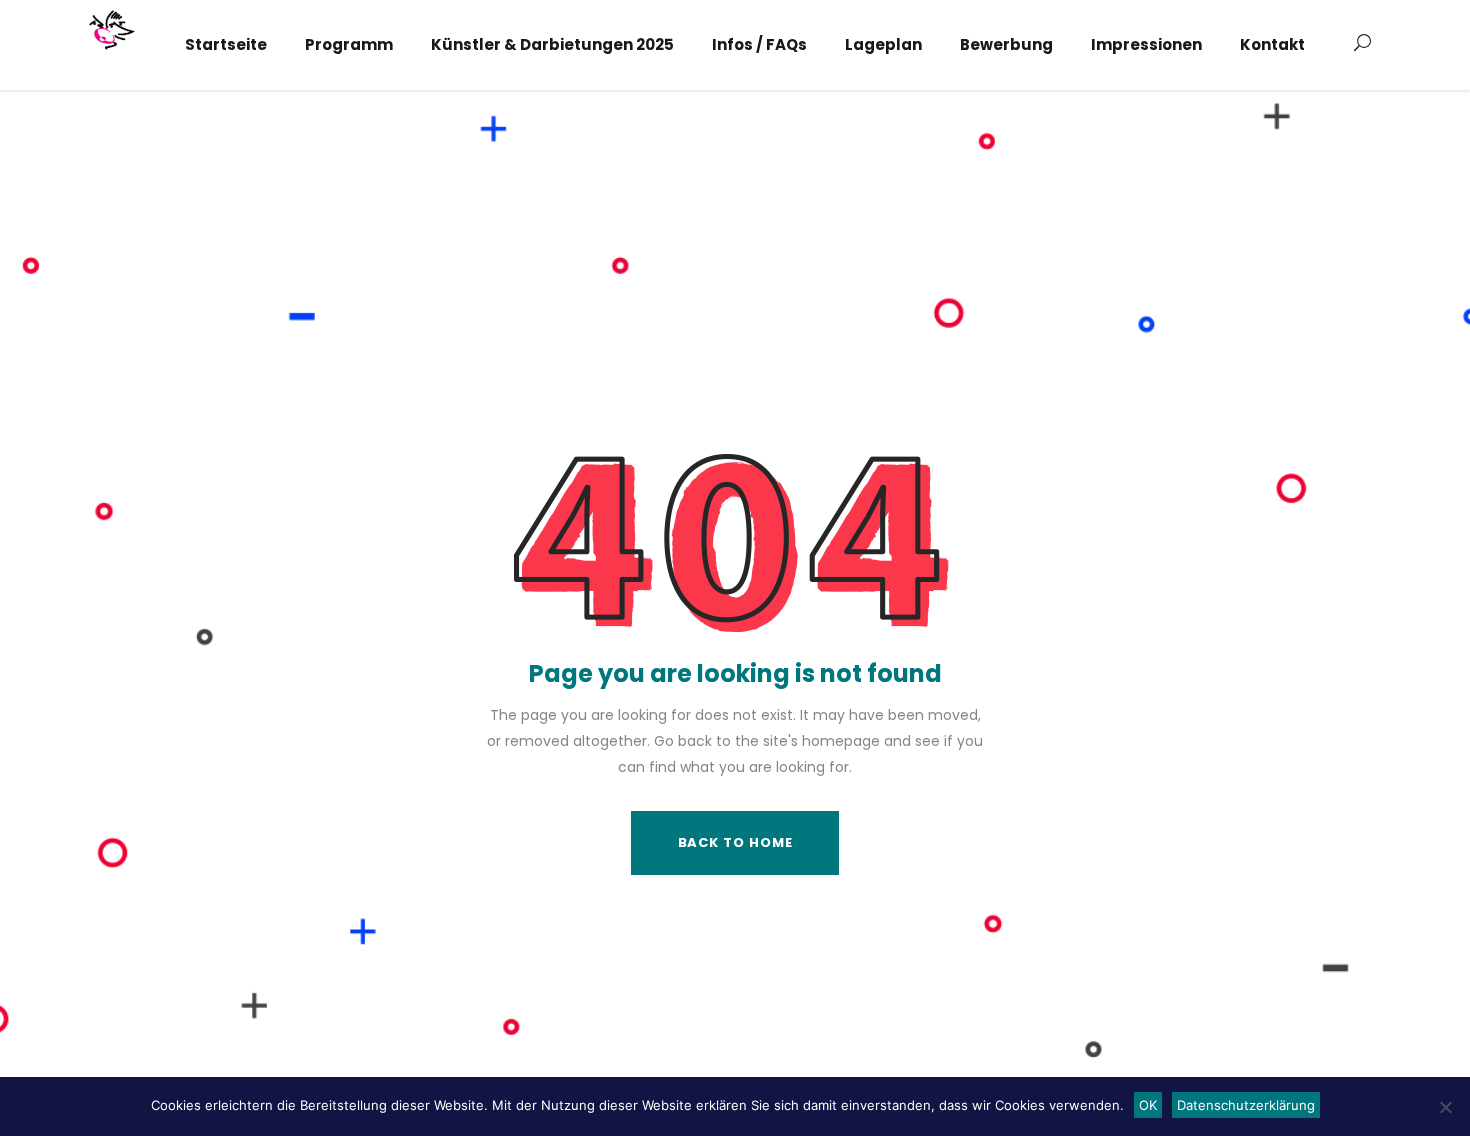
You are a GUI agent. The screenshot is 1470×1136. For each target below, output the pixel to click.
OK (1148, 1105)
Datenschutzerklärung (1246, 1105)
